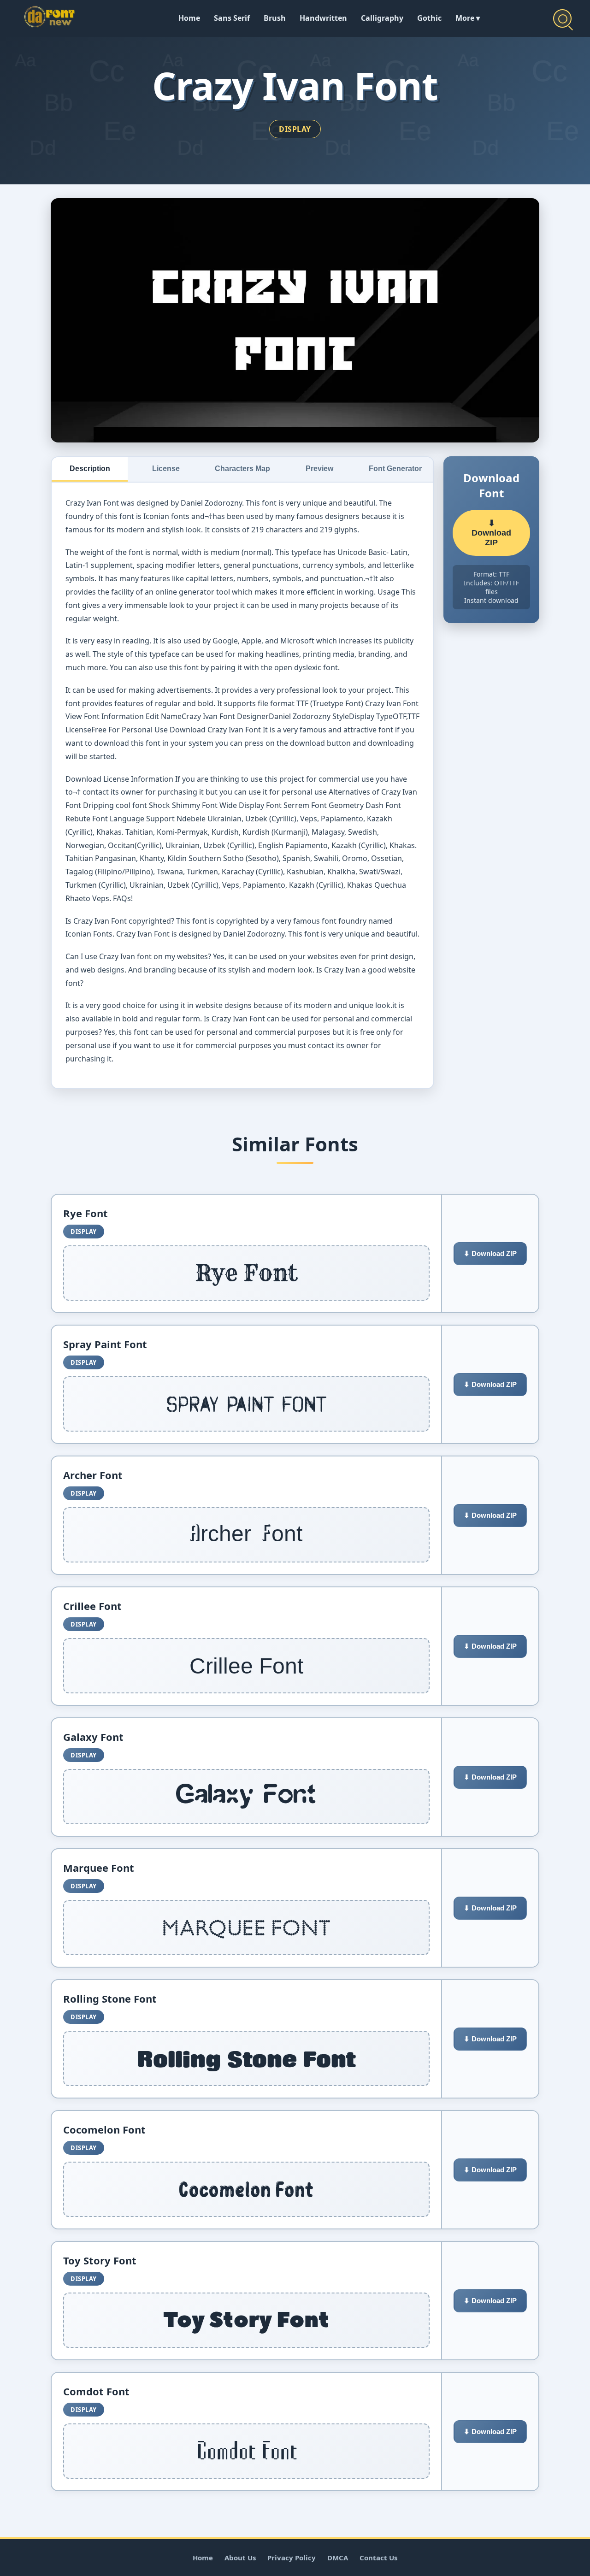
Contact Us (378, 2558)
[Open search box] (562, 18)
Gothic (429, 18)
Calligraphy (382, 18)
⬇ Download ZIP (491, 533)
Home (189, 18)
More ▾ (468, 18)
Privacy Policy (292, 2558)
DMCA (338, 2558)
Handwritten (323, 18)
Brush (275, 18)
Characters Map (242, 469)
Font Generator (395, 469)
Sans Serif (232, 18)
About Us (240, 2558)
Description (90, 469)
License (166, 469)
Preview (319, 469)
